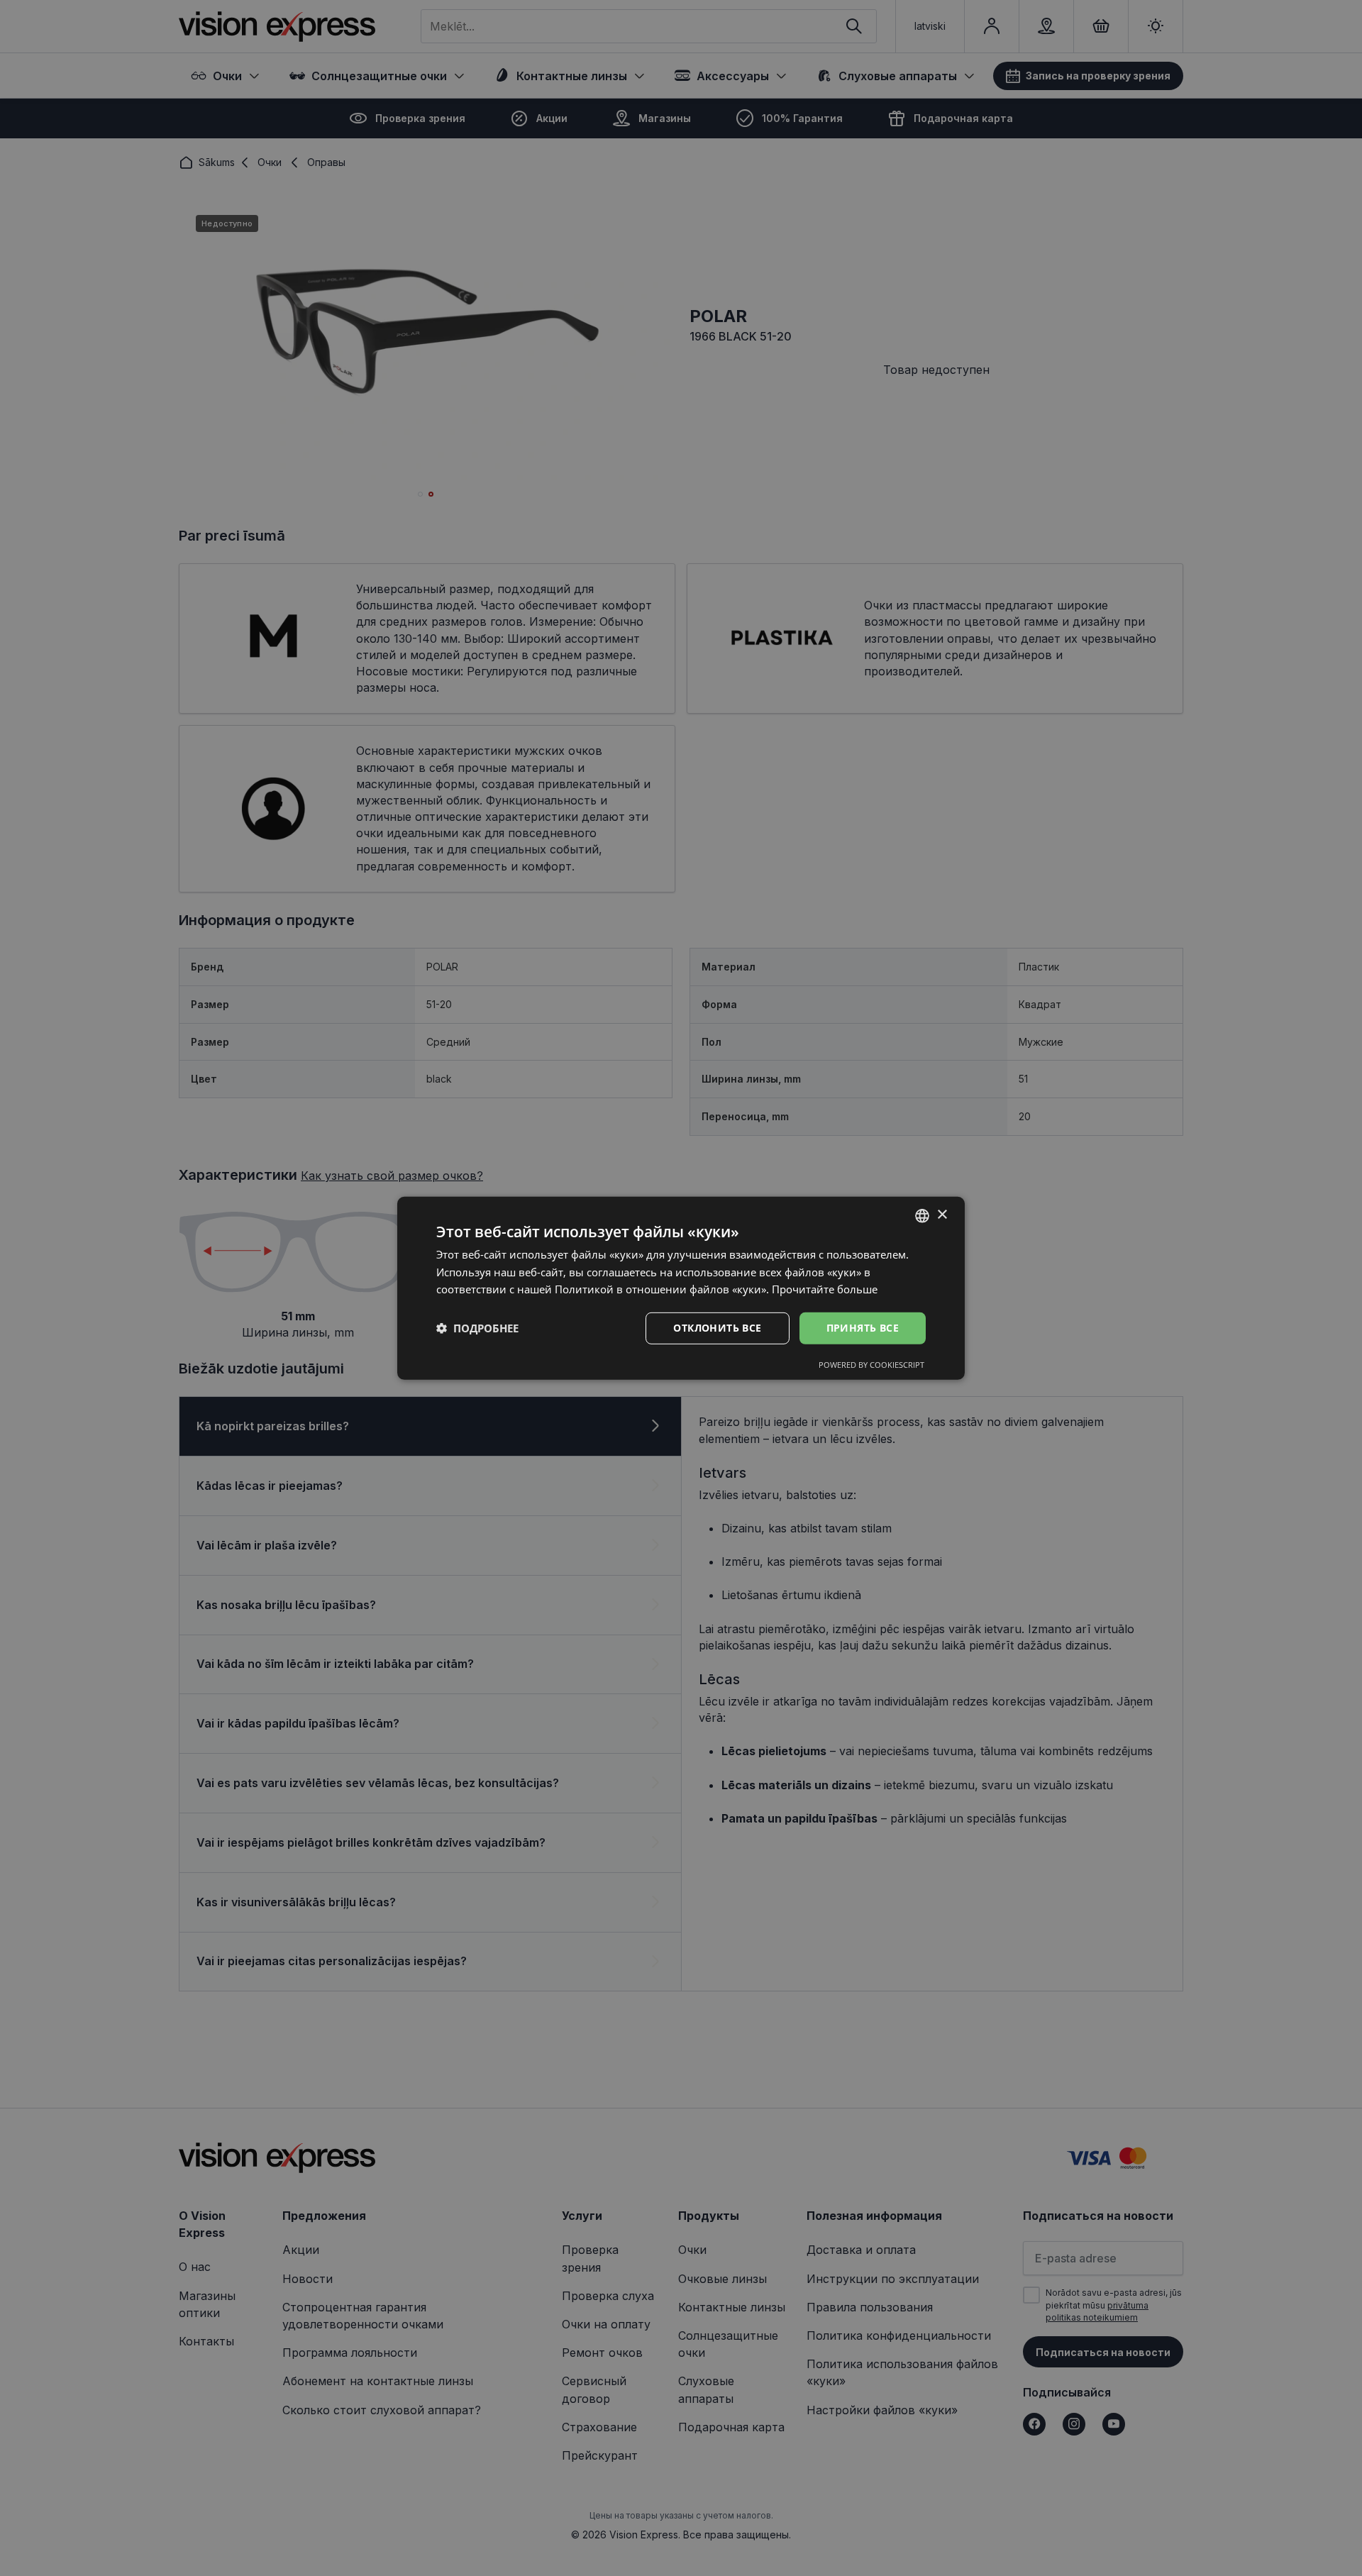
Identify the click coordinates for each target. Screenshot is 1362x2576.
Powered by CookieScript (871, 1365)
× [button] (942, 1215)
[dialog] (681, 1288)
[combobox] (922, 1215)
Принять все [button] (863, 1328)
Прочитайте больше (825, 1289)
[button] (477, 1328)
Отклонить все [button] (717, 1328)
